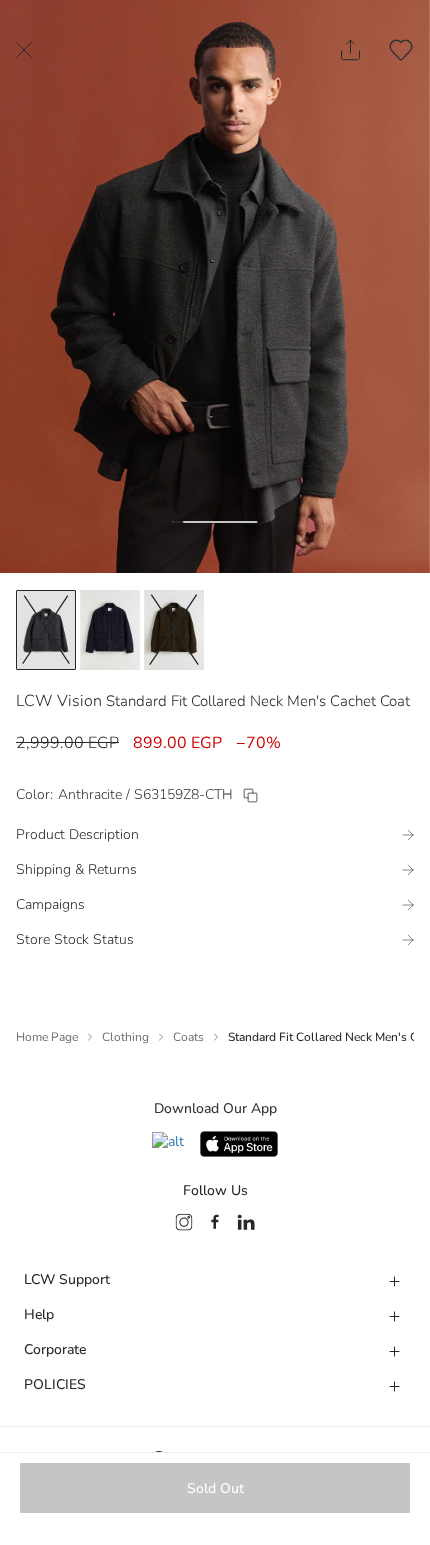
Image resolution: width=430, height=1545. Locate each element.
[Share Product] (350, 50)
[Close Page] (24, 50)
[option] (46, 630)
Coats (188, 1037)
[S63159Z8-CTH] (250, 795)
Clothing (125, 1037)
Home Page (47, 1037)
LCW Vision (59, 701)
